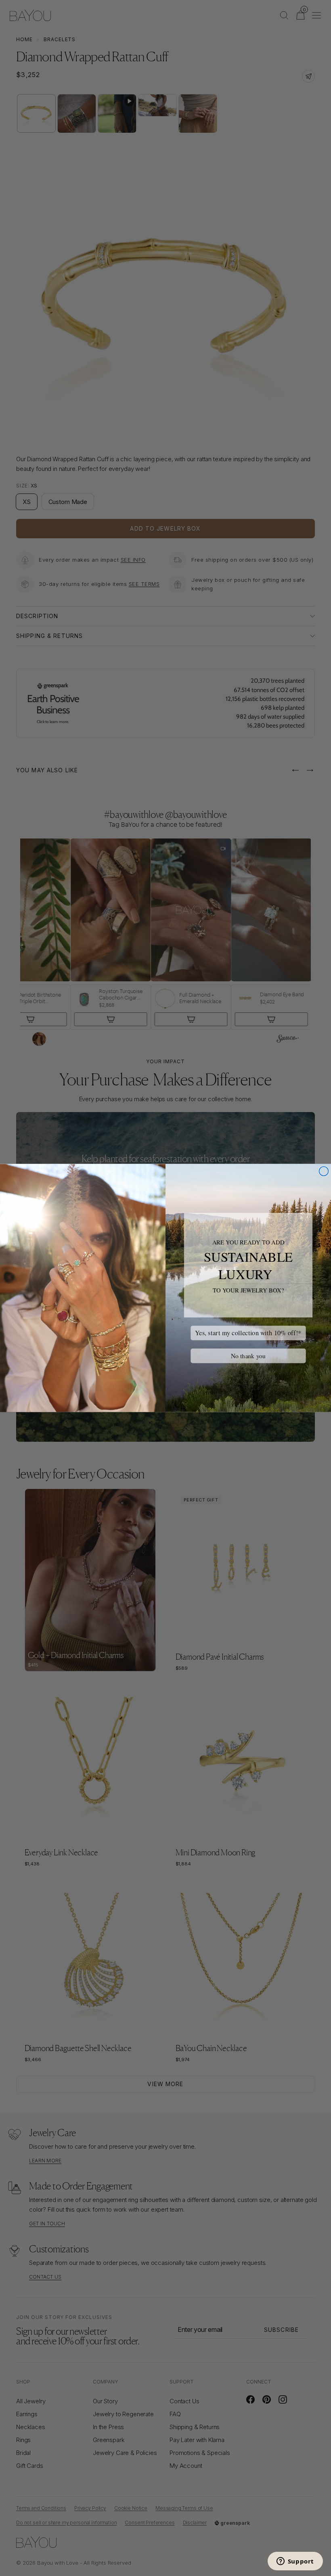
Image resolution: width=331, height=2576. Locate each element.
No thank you (248, 1356)
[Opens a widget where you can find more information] (295, 2562)
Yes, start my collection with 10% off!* (248, 1333)
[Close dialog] (324, 1171)
